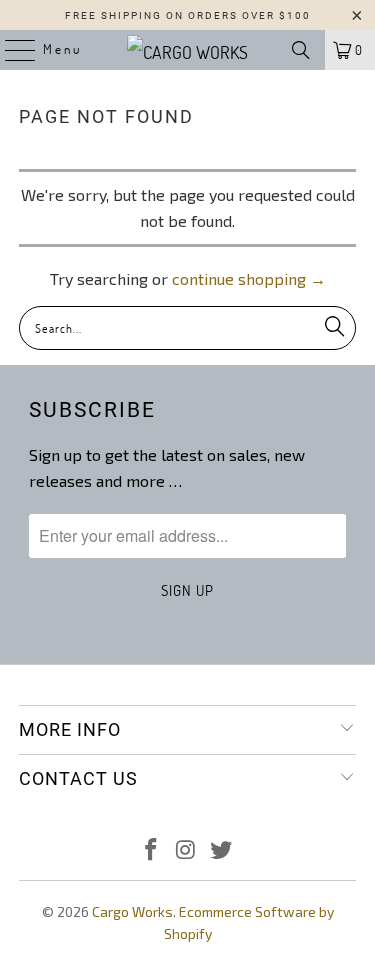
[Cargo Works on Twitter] (221, 850)
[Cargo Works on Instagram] (187, 850)
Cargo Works (132, 911)
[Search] (301, 50)
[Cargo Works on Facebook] (152, 850)
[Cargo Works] (188, 50)
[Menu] (10, 50)
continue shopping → (249, 278)
